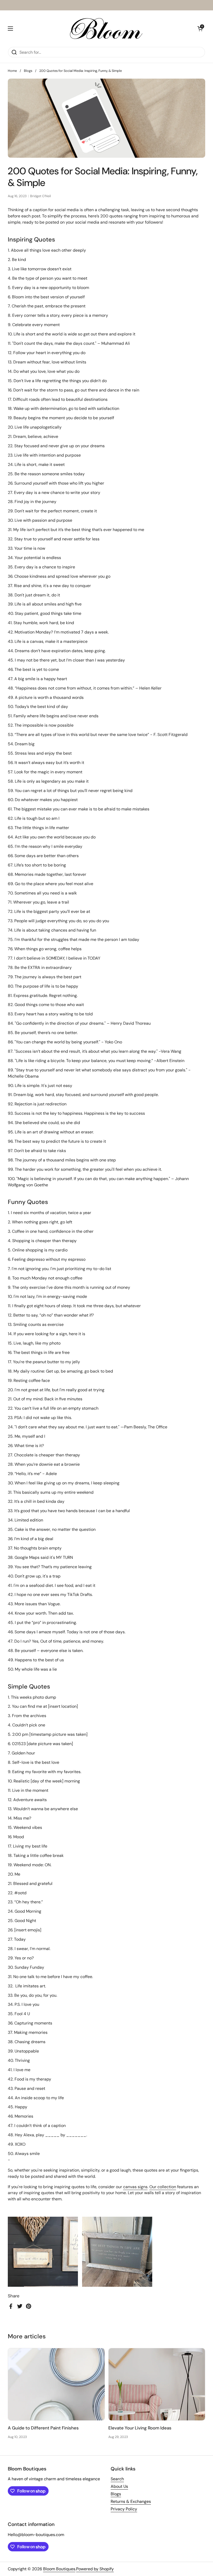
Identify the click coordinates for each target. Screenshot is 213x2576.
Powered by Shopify (95, 2569)
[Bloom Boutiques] (105, 29)
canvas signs (135, 2187)
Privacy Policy (124, 2509)
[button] (200, 29)
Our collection (163, 2187)
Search (117, 2479)
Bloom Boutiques (59, 2569)
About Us (119, 2486)
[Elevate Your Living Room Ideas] (157, 2384)
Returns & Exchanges (131, 2501)
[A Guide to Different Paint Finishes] (56, 2384)
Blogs (28, 71)
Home (12, 71)
